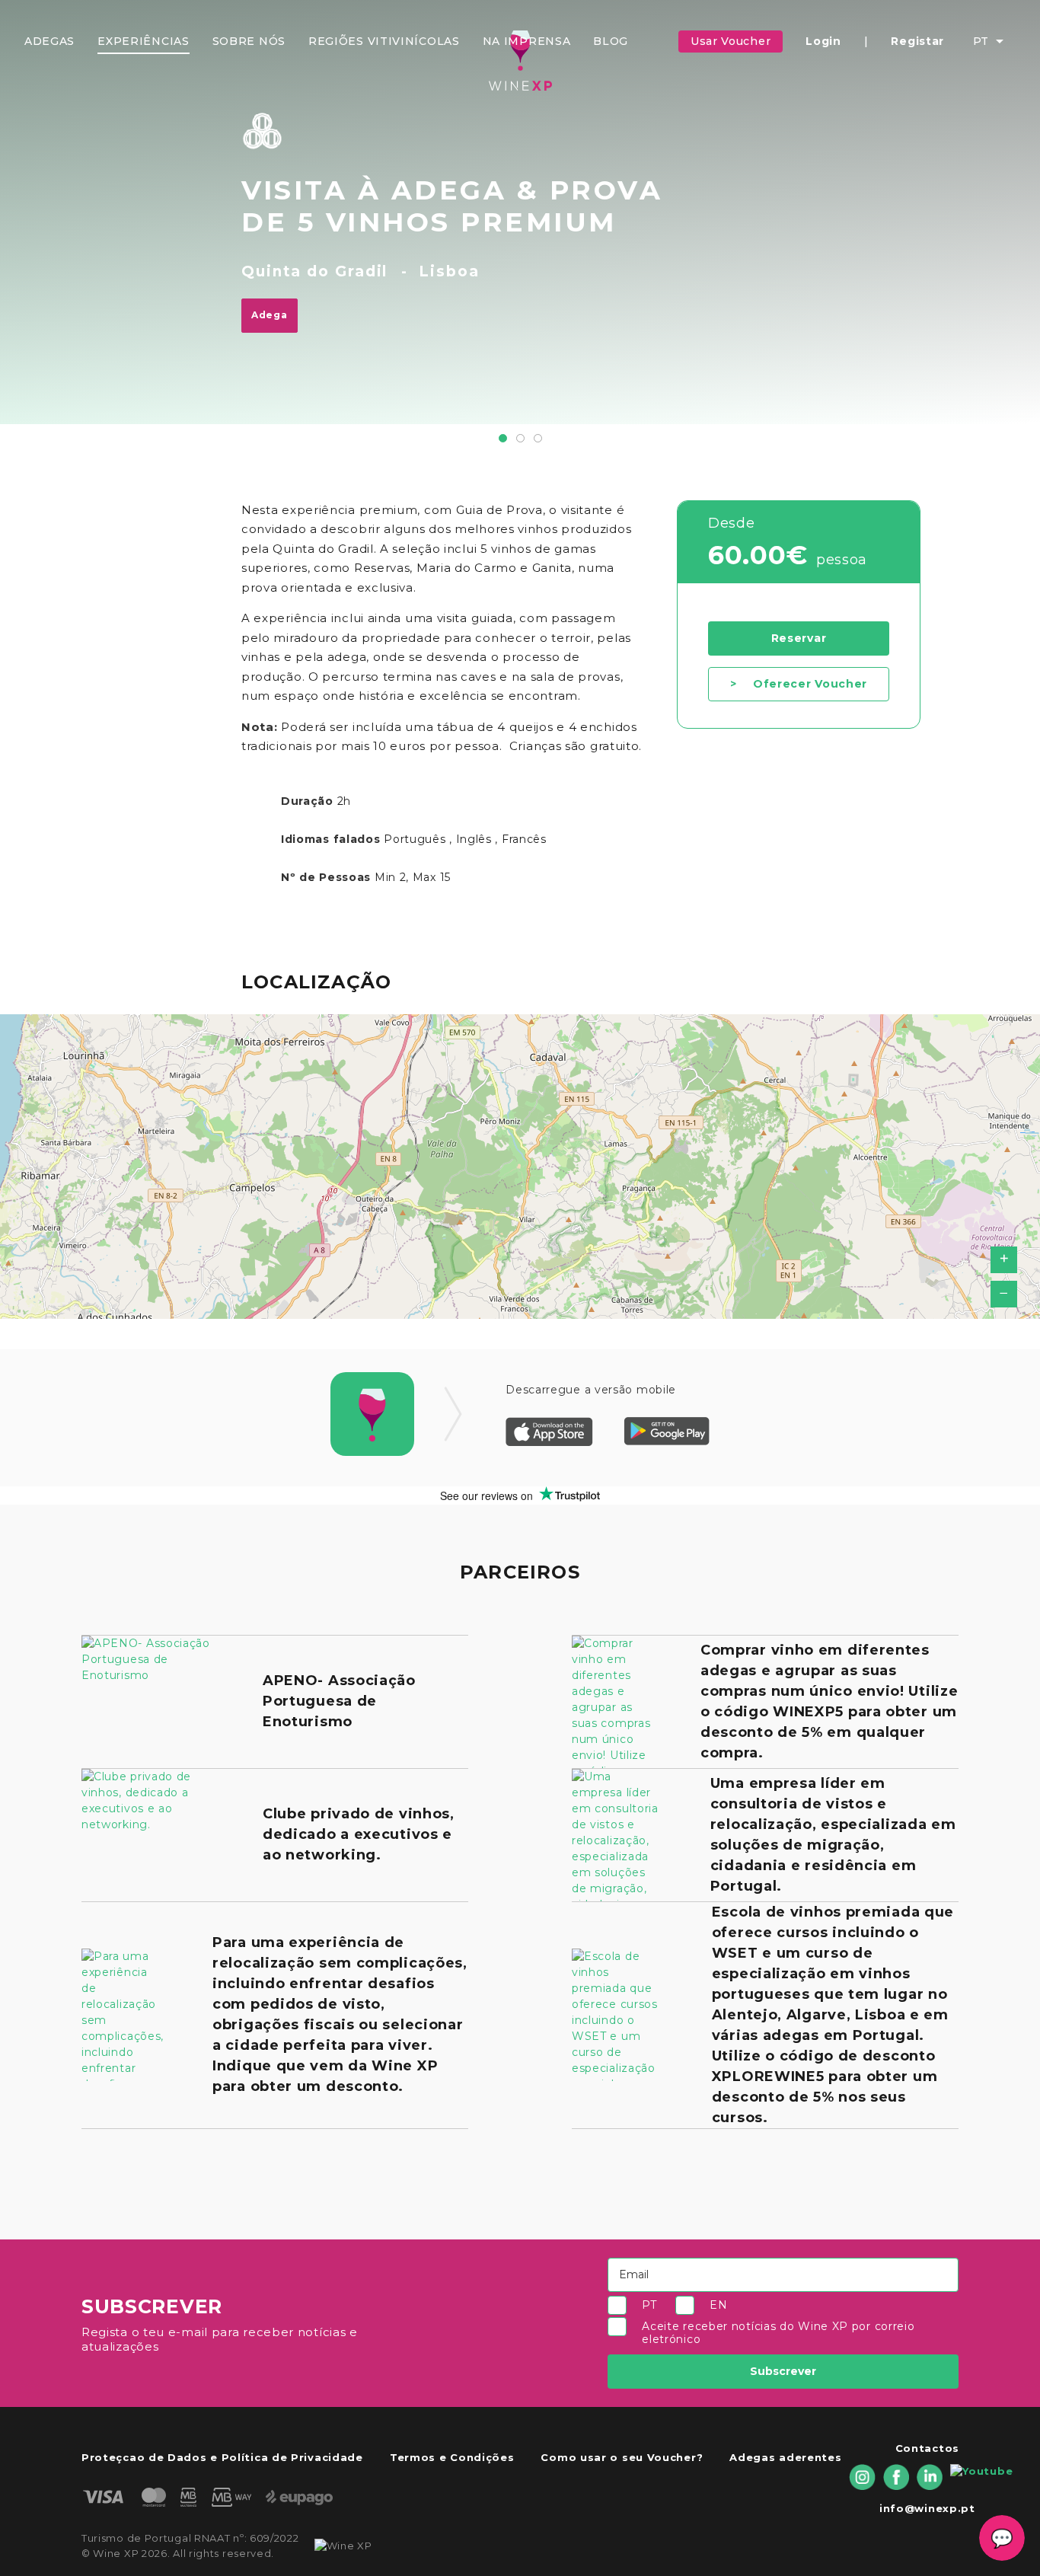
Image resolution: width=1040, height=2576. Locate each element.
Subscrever (783, 2371)
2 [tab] (520, 438)
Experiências (143, 41)
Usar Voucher (731, 41)
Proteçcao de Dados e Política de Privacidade (222, 2457)
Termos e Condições (452, 2457)
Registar (917, 41)
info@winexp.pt (927, 2508)
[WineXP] (520, 61)
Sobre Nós (249, 41)
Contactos (927, 2448)
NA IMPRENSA (527, 41)
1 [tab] (503, 438)
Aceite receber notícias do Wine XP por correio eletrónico (778, 2333)
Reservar (799, 638)
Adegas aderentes (785, 2457)
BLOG (611, 41)
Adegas (49, 41)
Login (823, 41)
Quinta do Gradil (314, 271)
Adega (270, 315)
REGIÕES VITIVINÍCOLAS (384, 41)
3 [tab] (538, 438)
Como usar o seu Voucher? (622, 2457)
